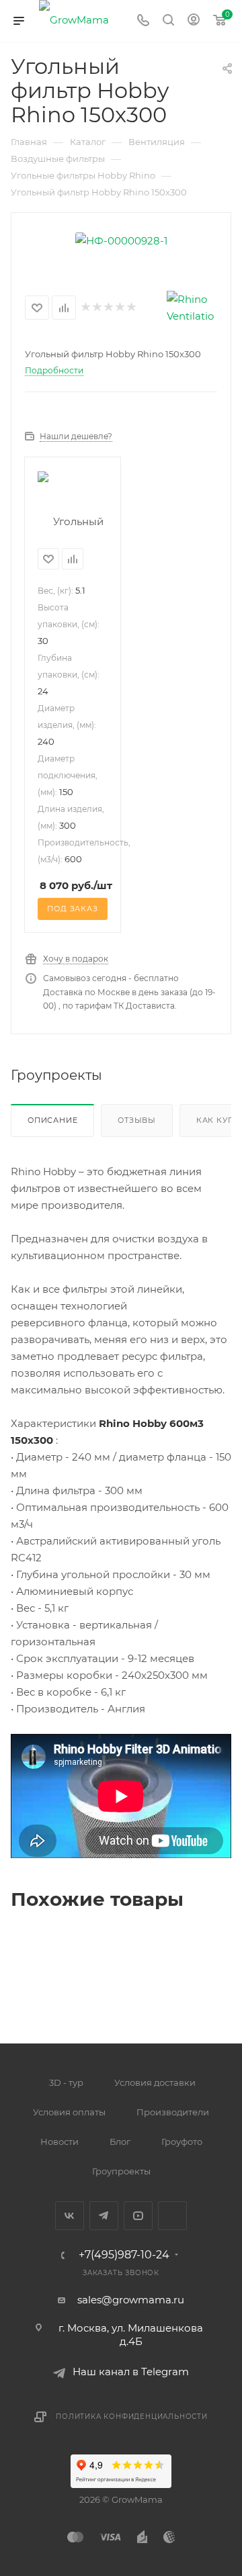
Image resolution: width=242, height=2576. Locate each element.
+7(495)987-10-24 (124, 2255)
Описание (52, 1120)
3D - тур (66, 2082)
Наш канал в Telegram (131, 2372)
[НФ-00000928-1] (121, 239)
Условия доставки (155, 2082)
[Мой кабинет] (194, 21)
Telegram (104, 2216)
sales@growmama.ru (131, 2300)
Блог (120, 2142)
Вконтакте (70, 2216)
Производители (173, 2112)
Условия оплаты (69, 2112)
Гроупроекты (121, 2171)
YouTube (138, 2216)
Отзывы (137, 1120)
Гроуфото (182, 2142)
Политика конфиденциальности (132, 2417)
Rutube (172, 2216)
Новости (59, 2142)
